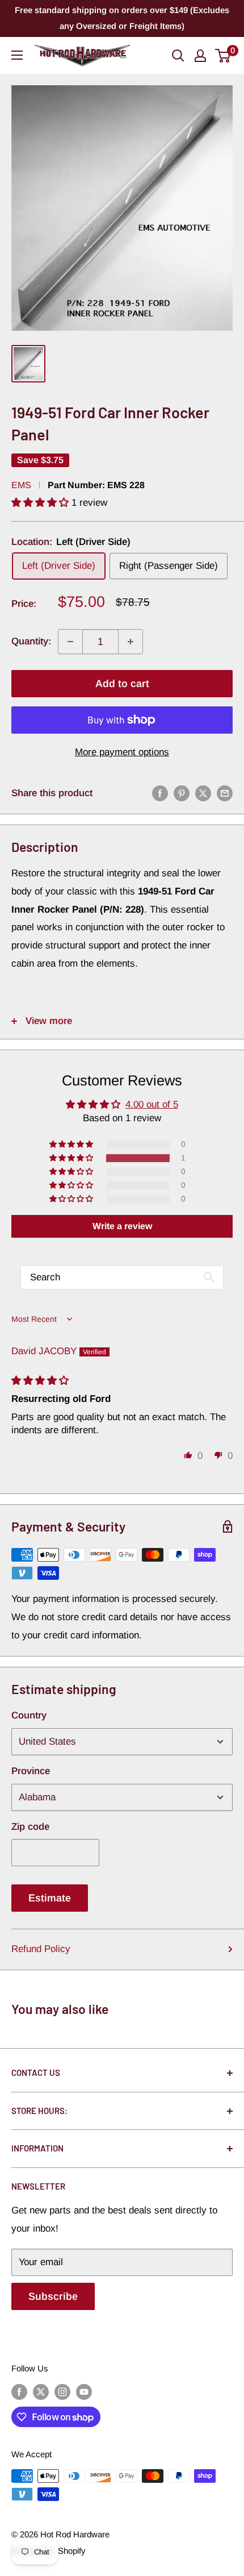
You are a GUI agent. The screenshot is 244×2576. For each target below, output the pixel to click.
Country (29, 1715)
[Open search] (178, 56)
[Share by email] (225, 793)
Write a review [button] (122, 1226)
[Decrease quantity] (70, 642)
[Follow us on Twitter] (41, 2392)
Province (31, 1771)
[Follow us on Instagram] (62, 2392)
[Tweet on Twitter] (203, 793)
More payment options (122, 752)
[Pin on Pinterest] (182, 793)
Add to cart (122, 684)
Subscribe (53, 2296)
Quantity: (31, 641)
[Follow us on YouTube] (84, 2392)
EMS (21, 485)
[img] (40, 1381)
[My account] (200, 56)
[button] (41, 503)
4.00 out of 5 (152, 1104)
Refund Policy (41, 1949)
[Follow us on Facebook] (19, 2392)
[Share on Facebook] (160, 793)
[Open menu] (17, 55)
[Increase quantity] (131, 642)
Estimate (50, 1898)
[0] (223, 56)
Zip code (30, 1827)
